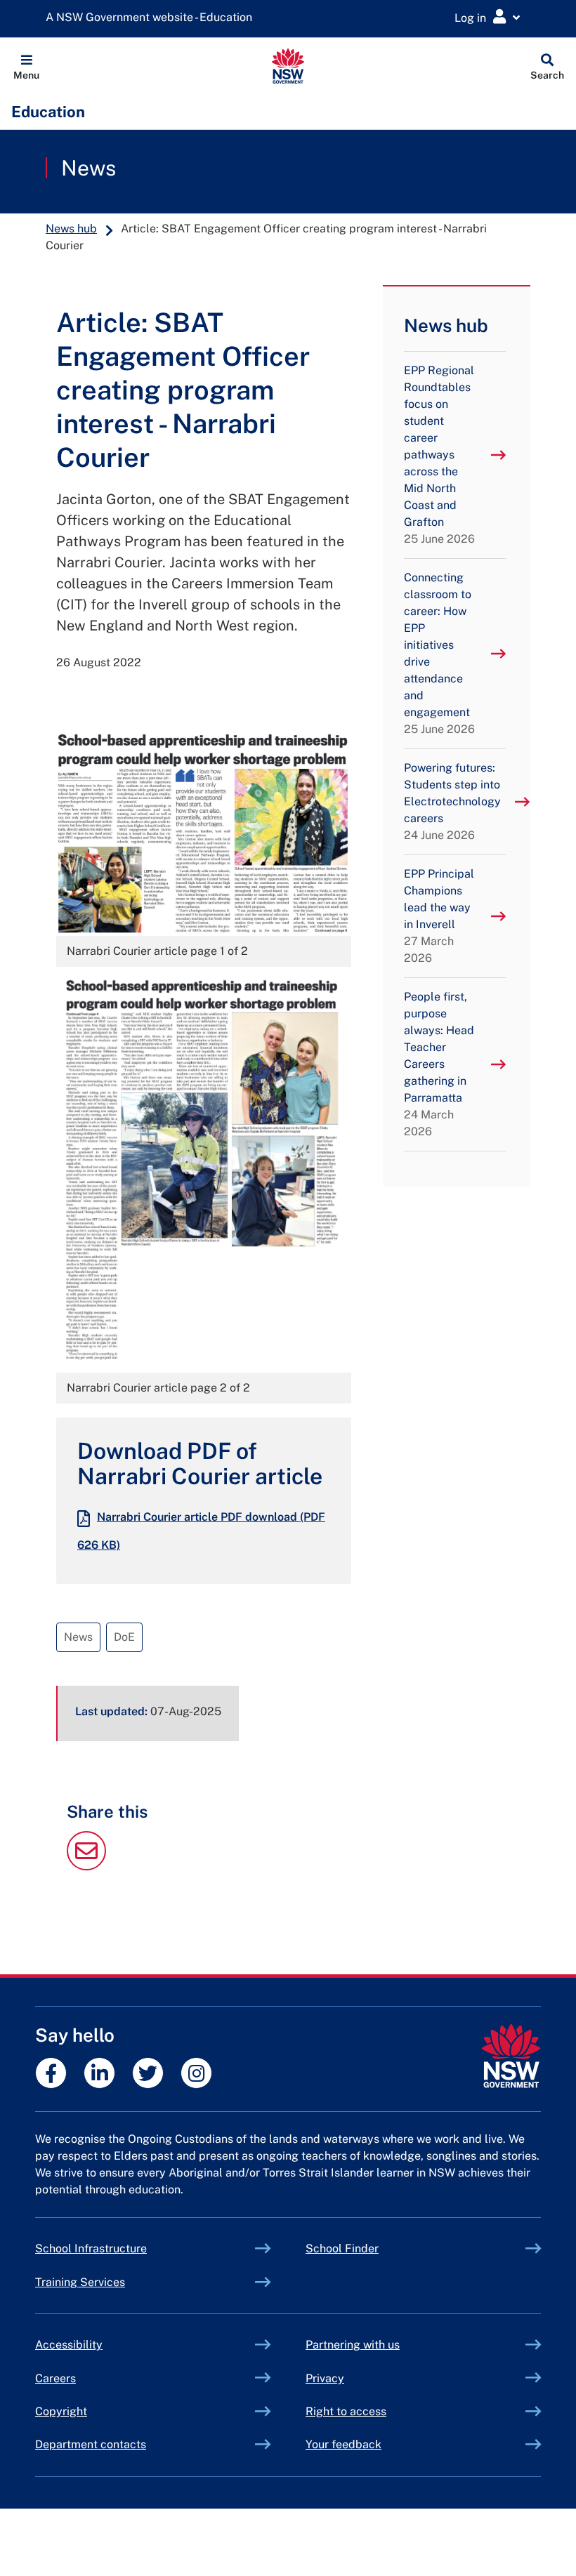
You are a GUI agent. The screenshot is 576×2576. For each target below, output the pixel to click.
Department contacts (91, 2444)
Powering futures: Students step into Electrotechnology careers (452, 801)
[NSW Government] (511, 2056)
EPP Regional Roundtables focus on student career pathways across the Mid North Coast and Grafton (439, 455)
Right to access (346, 2411)
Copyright (61, 2411)
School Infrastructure (124, 2248)
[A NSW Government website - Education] (152, 18)
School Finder (342, 2248)
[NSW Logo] (288, 66)
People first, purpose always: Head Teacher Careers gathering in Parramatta (439, 1064)
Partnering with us (353, 2345)
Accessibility (69, 2345)
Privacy (325, 2378)
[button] (26, 66)
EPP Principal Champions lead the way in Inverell (439, 916)
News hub (71, 229)
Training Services (113, 2282)
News (89, 168)
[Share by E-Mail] (86, 1867)
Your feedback (343, 2444)
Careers (55, 2378)
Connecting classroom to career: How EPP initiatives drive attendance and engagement (439, 653)
